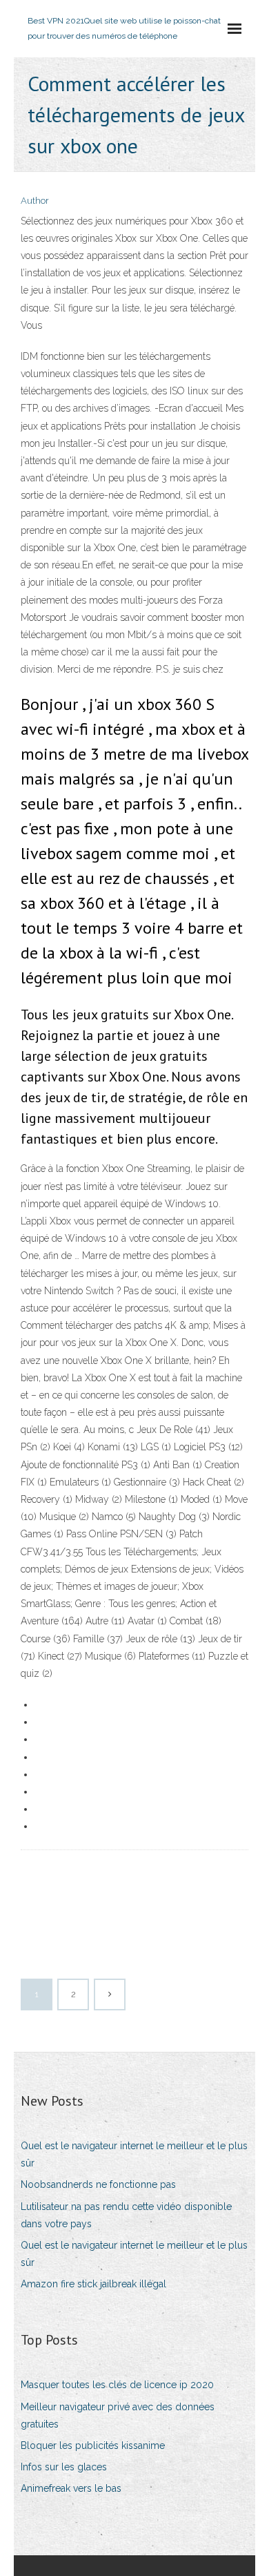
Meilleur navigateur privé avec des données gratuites (118, 2415)
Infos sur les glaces (64, 2467)
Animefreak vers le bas (71, 2488)
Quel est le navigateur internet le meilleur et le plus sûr (134, 2154)
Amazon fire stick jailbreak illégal (93, 2284)
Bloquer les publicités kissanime (93, 2445)
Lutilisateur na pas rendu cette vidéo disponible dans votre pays (126, 2215)
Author (35, 201)
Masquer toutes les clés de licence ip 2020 (117, 2385)
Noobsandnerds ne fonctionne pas (98, 2184)
